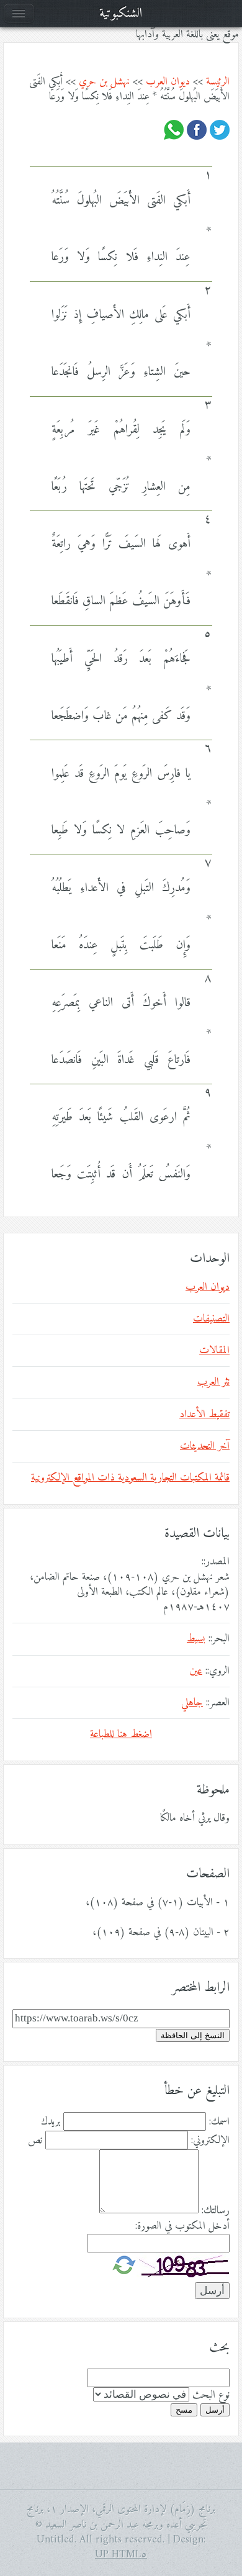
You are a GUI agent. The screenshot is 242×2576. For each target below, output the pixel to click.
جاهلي (192, 1703)
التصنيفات (211, 1319)
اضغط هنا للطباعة (121, 1735)
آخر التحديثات (205, 1446)
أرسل (215, 2410)
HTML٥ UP (121, 2555)
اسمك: (219, 2122)
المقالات (214, 1351)
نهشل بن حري (104, 82)
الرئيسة (218, 82)
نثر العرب (213, 1382)
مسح (184, 2410)
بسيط (196, 1639)
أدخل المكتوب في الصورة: (182, 2226)
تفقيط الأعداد (204, 1415)
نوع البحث (211, 2395)
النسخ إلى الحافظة (193, 2035)
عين (196, 1671)
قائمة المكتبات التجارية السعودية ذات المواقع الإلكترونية (130, 1478)
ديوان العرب (168, 82)
